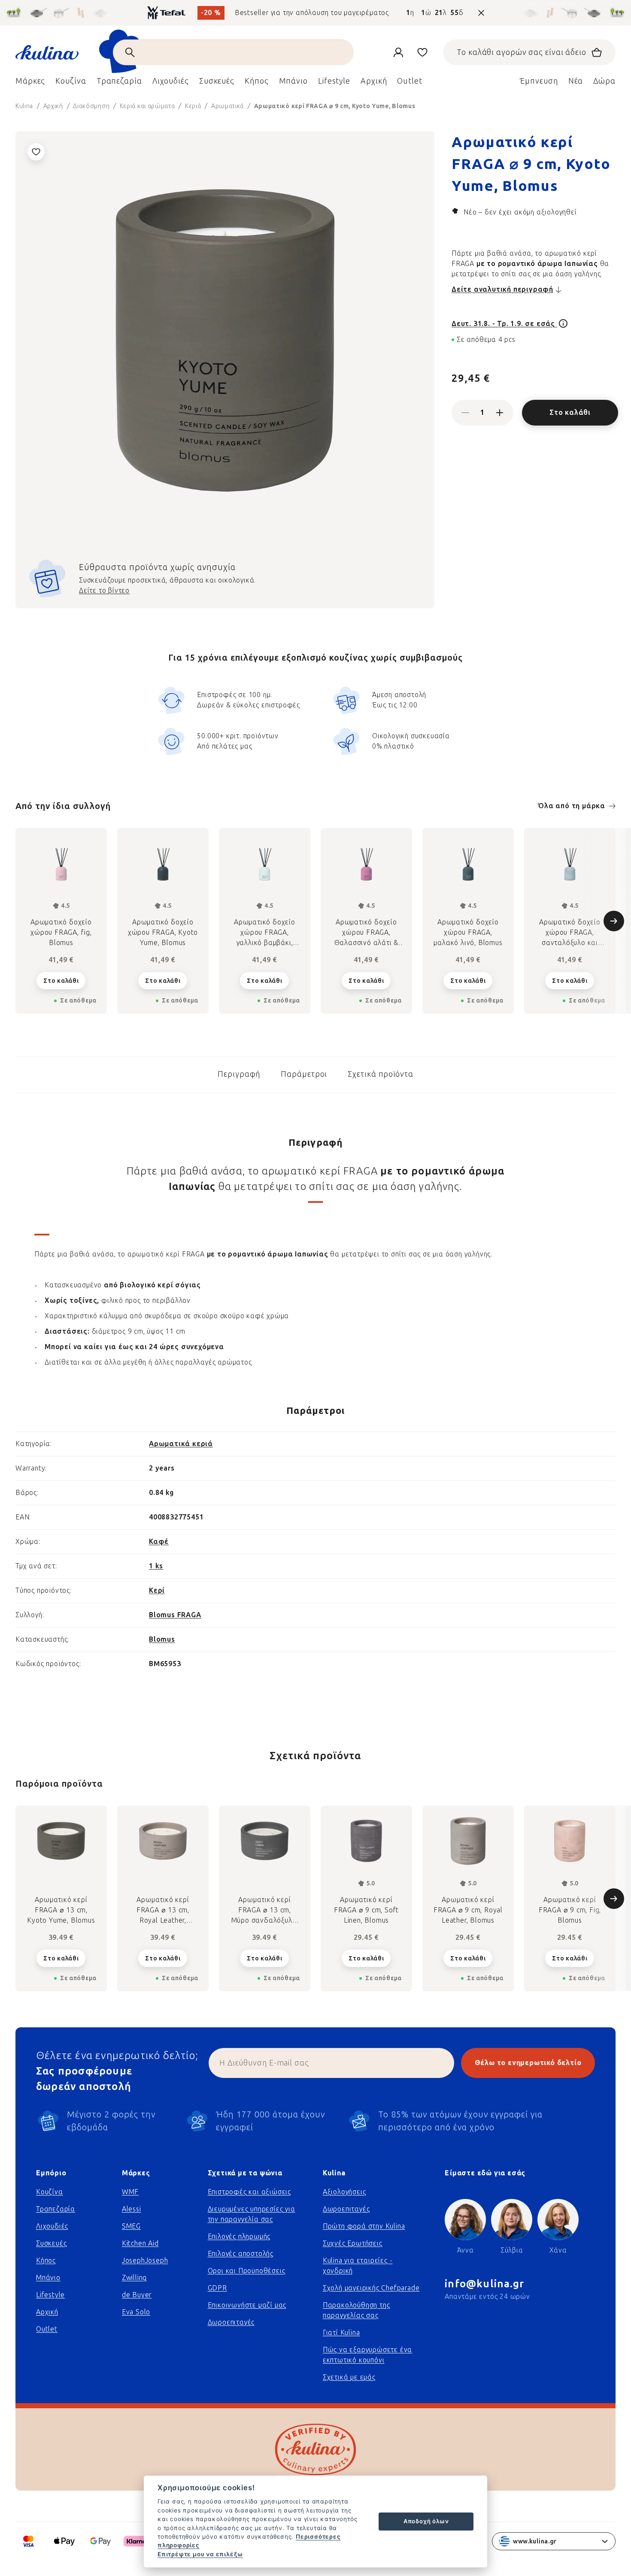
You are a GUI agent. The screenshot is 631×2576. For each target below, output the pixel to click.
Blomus (162, 1639)
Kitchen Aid (140, 2243)
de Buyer (137, 2295)
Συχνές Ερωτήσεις (353, 2243)
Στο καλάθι (570, 412)
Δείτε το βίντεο (104, 590)
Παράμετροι (304, 1074)
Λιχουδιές (52, 2226)
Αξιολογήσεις (344, 2192)
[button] (61, 1958)
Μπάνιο (48, 2278)
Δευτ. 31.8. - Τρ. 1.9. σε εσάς (504, 324)
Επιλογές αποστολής (241, 2254)
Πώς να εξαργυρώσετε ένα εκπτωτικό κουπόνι (367, 2355)
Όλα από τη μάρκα (572, 806)
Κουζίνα (50, 2192)
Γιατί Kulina (341, 2333)
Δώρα (604, 81)
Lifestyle (50, 2295)
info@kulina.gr (484, 2284)
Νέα (576, 81)
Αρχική (47, 2312)
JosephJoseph (145, 2260)
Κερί (157, 1590)
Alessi (132, 2209)
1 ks (156, 1566)
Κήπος (46, 2260)
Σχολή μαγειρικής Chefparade (371, 2288)
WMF (130, 2192)
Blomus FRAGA (175, 1615)
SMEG (131, 2226)
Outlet (47, 2329)
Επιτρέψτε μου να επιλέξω (200, 2554)
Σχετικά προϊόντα (380, 1074)
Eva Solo (136, 2312)
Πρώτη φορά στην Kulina (364, 2226)
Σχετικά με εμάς (349, 2377)
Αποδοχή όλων (426, 2521)
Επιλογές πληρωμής (239, 2236)
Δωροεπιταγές (231, 2322)
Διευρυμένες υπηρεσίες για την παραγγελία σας (252, 2214)
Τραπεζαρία (56, 2209)
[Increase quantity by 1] (500, 413)
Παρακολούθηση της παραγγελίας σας (356, 2310)
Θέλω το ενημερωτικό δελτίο (528, 2063)
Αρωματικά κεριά (181, 1444)
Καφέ (159, 1542)
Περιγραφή (239, 1074)
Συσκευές (51, 2243)
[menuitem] (30, 83)
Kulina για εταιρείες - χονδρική (358, 2266)
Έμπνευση (539, 81)
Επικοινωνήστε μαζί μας (247, 2305)
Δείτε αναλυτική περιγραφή (502, 289)
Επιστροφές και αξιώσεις (249, 2192)
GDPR (217, 2288)
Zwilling (134, 2278)
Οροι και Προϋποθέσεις (247, 2271)
